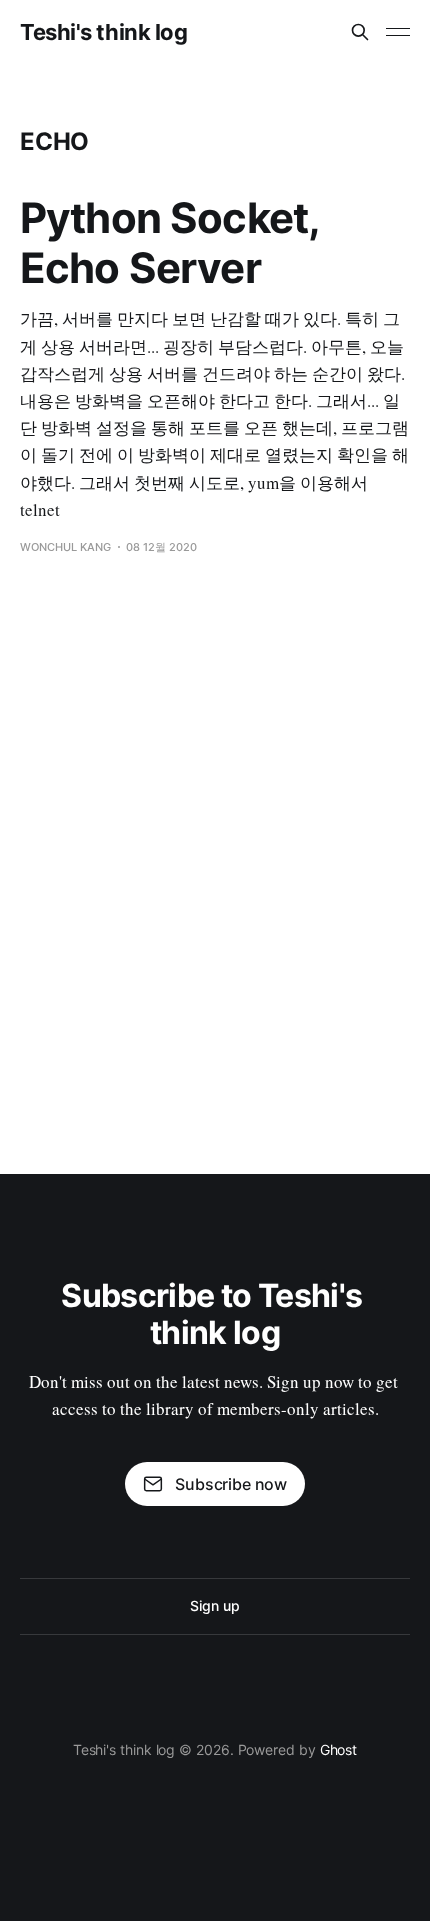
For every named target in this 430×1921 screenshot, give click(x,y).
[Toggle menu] (398, 32)
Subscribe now (231, 1484)
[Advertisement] (215, 856)
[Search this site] (360, 32)
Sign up (214, 1605)
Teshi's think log (104, 32)
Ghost (339, 1749)
